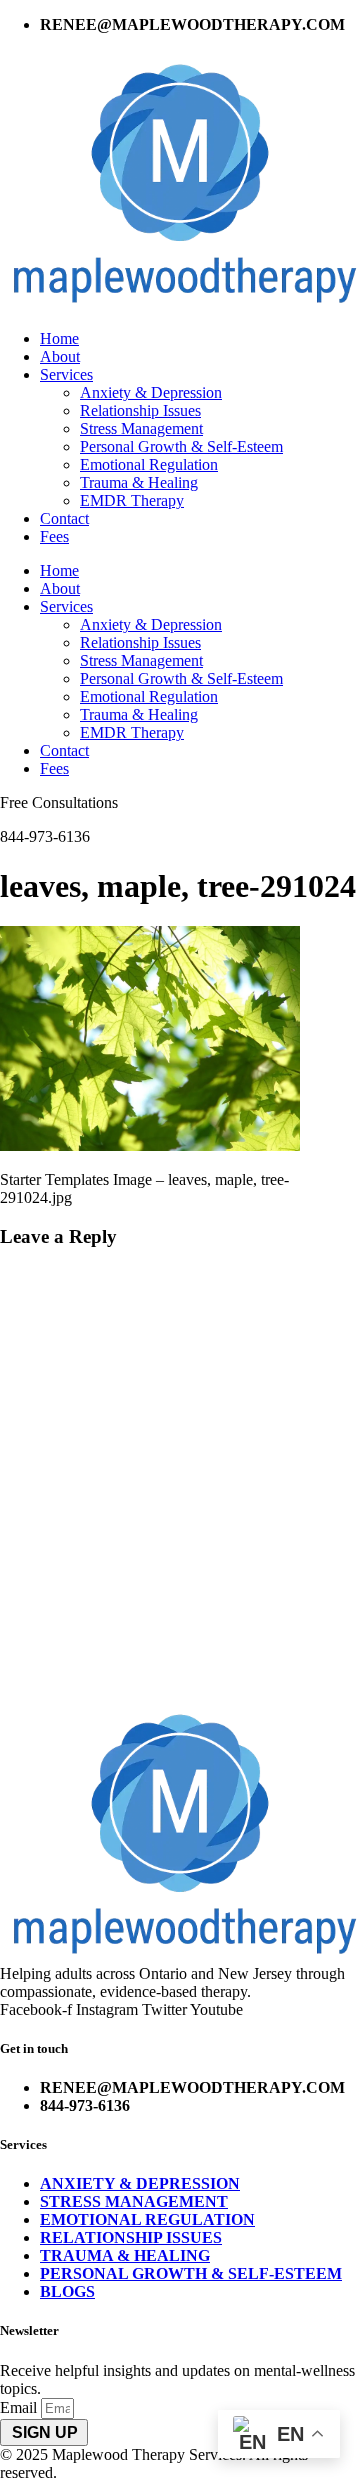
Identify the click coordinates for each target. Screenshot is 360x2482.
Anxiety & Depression (151, 392)
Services (66, 374)
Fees (54, 536)
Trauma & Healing (139, 482)
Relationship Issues (140, 410)
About (60, 356)
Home (59, 338)
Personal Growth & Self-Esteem (181, 446)
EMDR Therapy (132, 500)
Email (20, 2407)
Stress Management (141, 428)
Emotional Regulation (149, 464)
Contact (64, 518)
